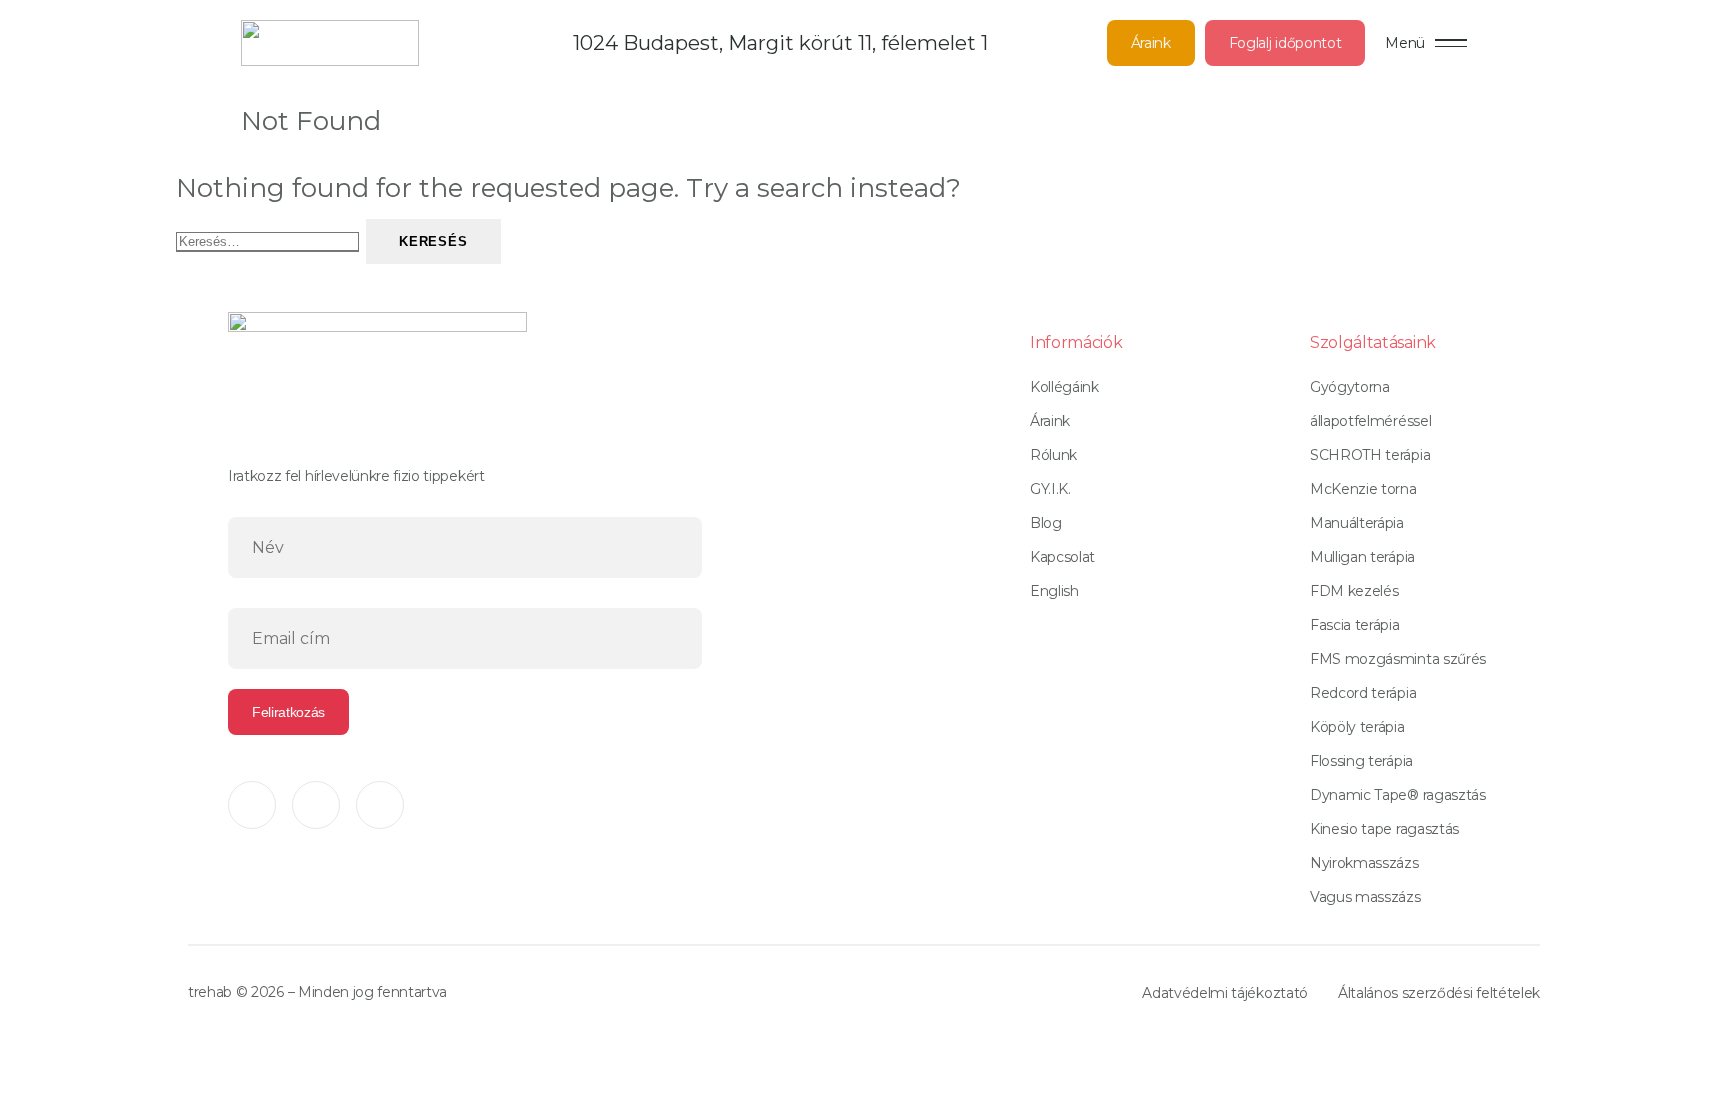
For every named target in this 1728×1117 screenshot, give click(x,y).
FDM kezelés (1354, 591)
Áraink (1151, 43)
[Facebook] (252, 805)
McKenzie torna (1363, 489)
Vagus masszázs (1365, 897)
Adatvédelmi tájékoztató (1225, 993)
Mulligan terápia (1362, 557)
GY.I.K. (1050, 489)
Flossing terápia (1361, 761)
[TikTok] (380, 805)
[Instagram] (316, 805)
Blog (1046, 523)
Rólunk (1053, 455)
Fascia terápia (1355, 625)
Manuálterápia (1357, 523)
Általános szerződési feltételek (1439, 993)
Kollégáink (1064, 387)
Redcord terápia (1363, 693)
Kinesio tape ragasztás (1384, 829)
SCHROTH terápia (1370, 455)
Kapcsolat (1062, 557)
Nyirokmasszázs (1364, 863)
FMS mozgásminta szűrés (1398, 659)
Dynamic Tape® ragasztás (1398, 795)
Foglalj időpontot (1285, 43)
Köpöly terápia (1357, 727)
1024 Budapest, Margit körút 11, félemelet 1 (780, 43)
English (1054, 591)
